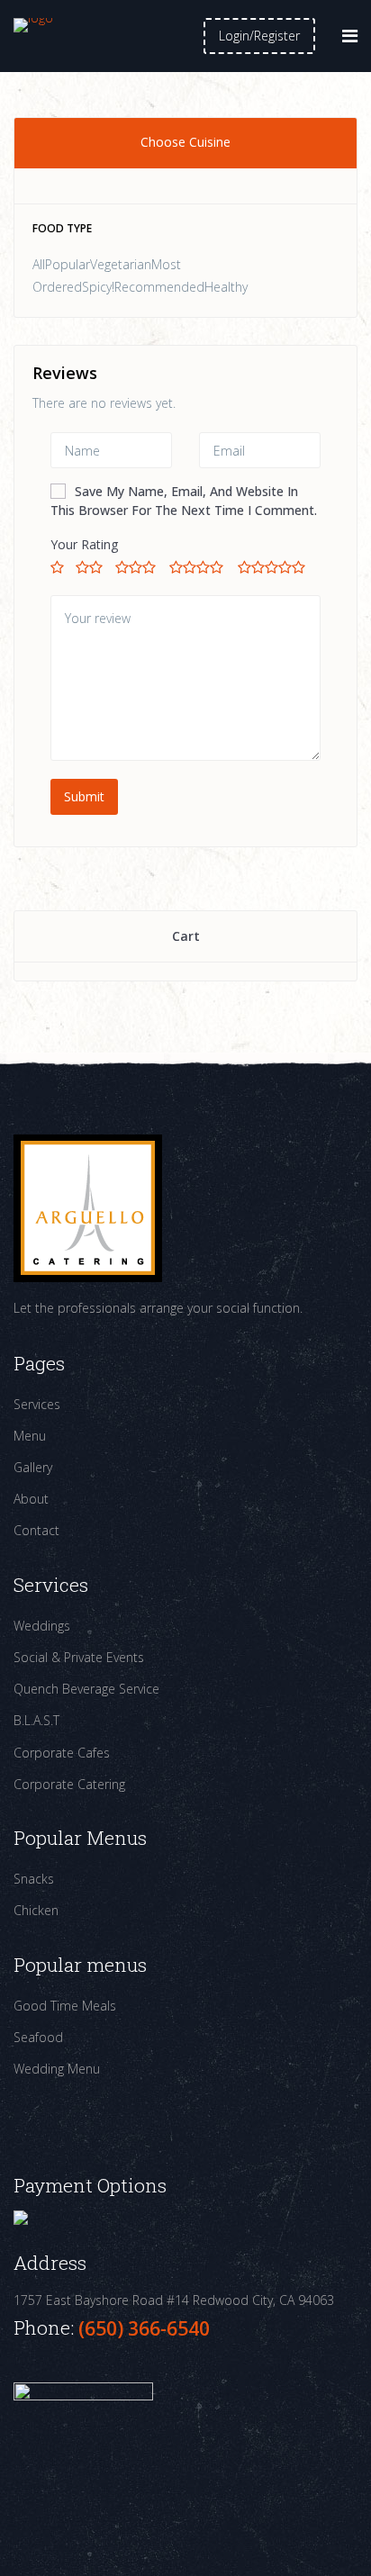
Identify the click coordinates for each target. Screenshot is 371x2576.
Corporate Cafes (62, 1753)
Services (37, 1404)
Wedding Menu (57, 2069)
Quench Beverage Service (86, 1689)
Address (50, 2263)
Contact (36, 1530)
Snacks (34, 1879)
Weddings (42, 1626)
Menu (30, 1436)
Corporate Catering (69, 1784)
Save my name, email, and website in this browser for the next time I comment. (184, 501)
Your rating (84, 544)
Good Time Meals (65, 2006)
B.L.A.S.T (36, 1720)
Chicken (36, 1910)
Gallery (33, 1467)
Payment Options (90, 2186)
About (31, 1499)
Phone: (46, 2327)
